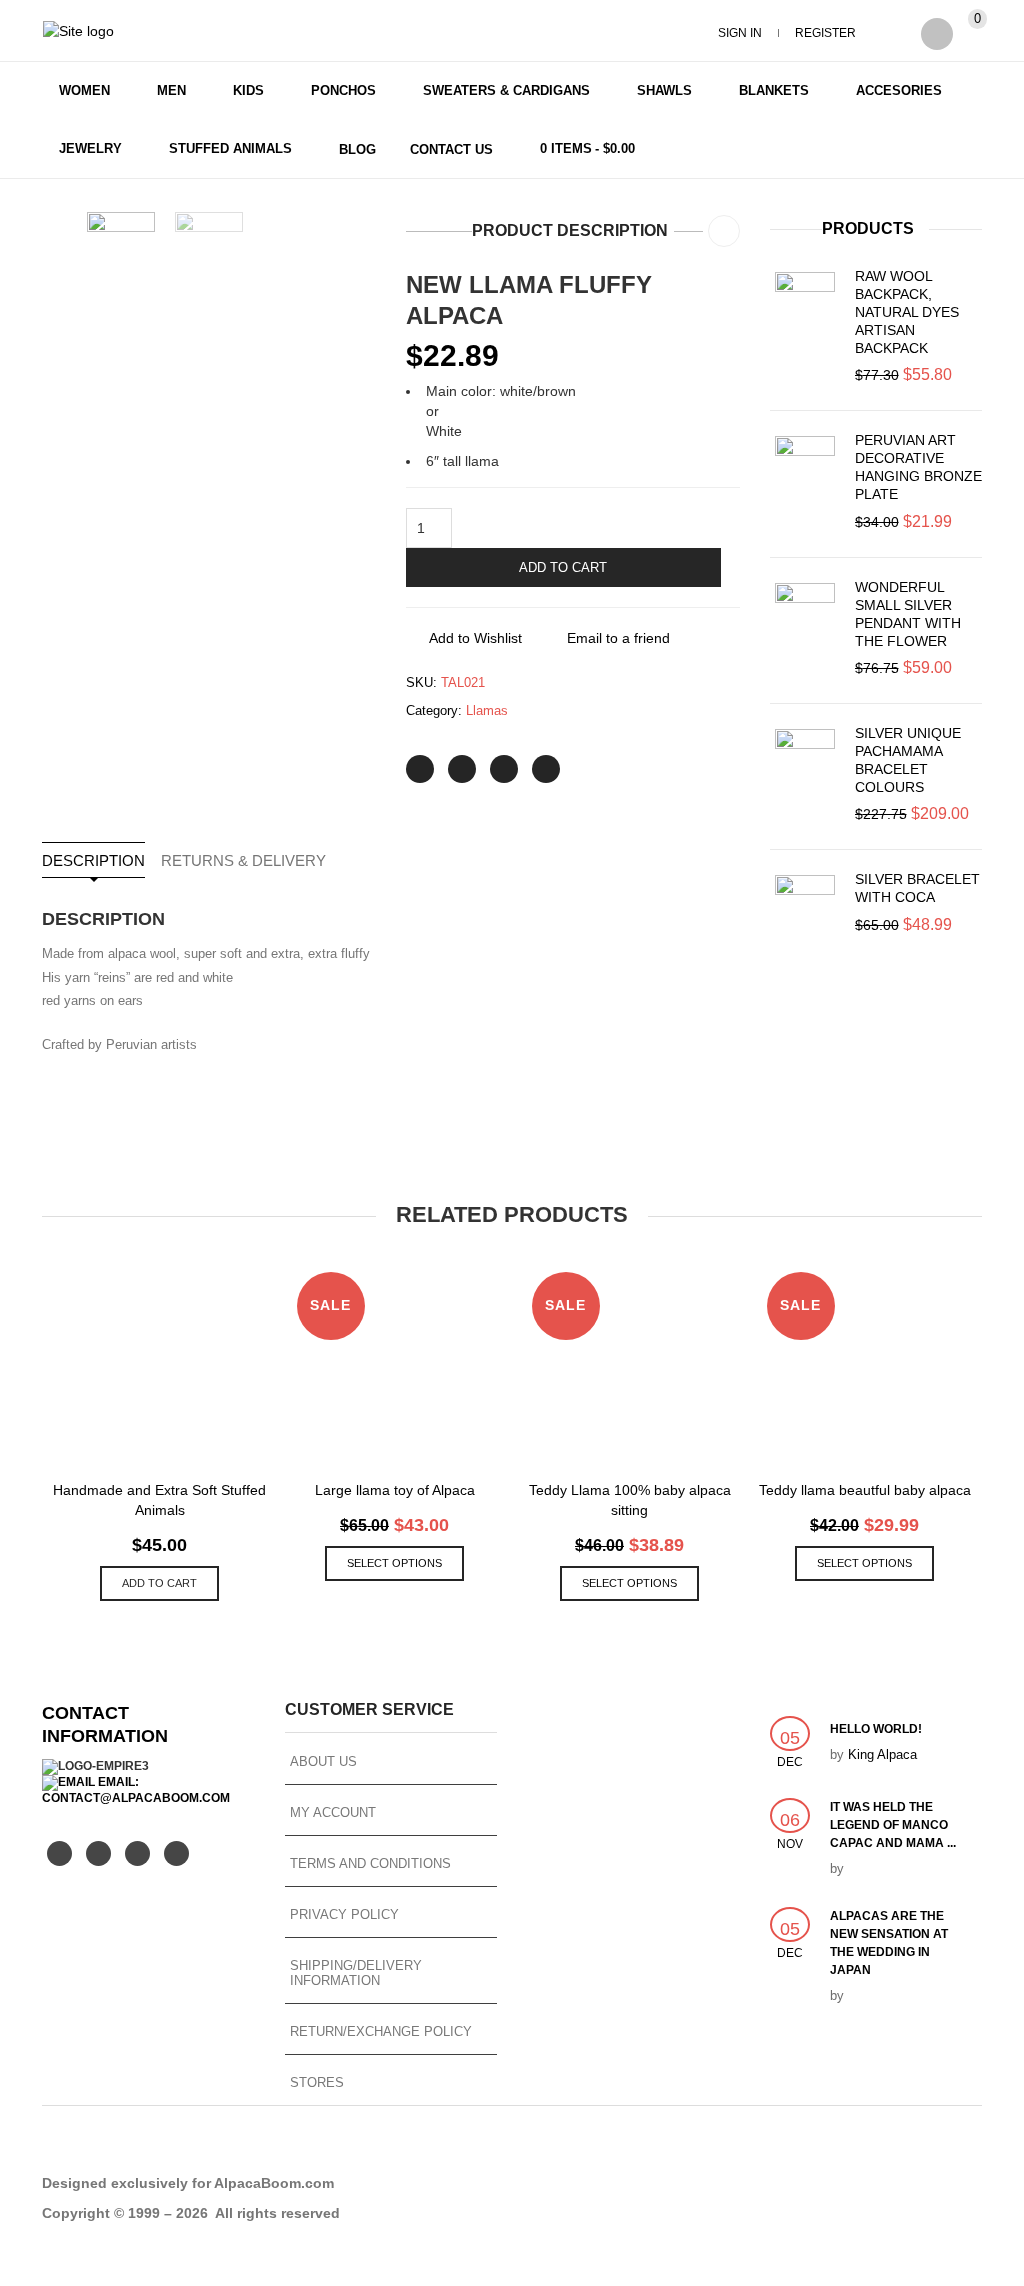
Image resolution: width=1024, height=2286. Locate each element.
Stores (317, 2082)
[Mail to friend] (546, 769)
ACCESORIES (899, 90)
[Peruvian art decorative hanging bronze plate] (805, 466)
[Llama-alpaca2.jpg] (121, 246)
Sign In (740, 33)
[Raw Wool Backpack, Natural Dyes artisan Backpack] (805, 302)
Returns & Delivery (243, 860)
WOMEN (84, 90)
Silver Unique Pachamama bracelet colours (908, 760)
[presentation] (39, 1407)
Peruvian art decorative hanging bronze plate (918, 467)
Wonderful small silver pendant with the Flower (908, 614)
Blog (357, 149)
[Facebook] (462, 769)
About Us (323, 1761)
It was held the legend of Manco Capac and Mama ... (893, 1825)
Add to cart (563, 567)
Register (825, 33)
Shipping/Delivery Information (356, 1973)
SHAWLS (664, 90)
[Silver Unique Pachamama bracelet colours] (805, 759)
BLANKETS (774, 90)
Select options (394, 1563)
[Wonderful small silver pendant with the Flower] (805, 613)
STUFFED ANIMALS (230, 148)
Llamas (487, 710)
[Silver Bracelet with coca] (805, 905)
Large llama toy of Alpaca (395, 1490)
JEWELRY (90, 148)
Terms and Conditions (370, 1863)
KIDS (248, 90)
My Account (333, 1812)
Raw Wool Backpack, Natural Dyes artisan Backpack (907, 312)
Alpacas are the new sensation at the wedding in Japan (889, 1943)
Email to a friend (618, 638)
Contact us (451, 149)
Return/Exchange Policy (381, 2031)
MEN (171, 90)
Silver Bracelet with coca (917, 888)
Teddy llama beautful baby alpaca (865, 1490)
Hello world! (876, 1729)
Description (93, 860)
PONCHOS (343, 90)
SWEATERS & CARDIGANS (506, 90)
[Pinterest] (504, 769)
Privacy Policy (344, 1914)
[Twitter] (420, 769)
